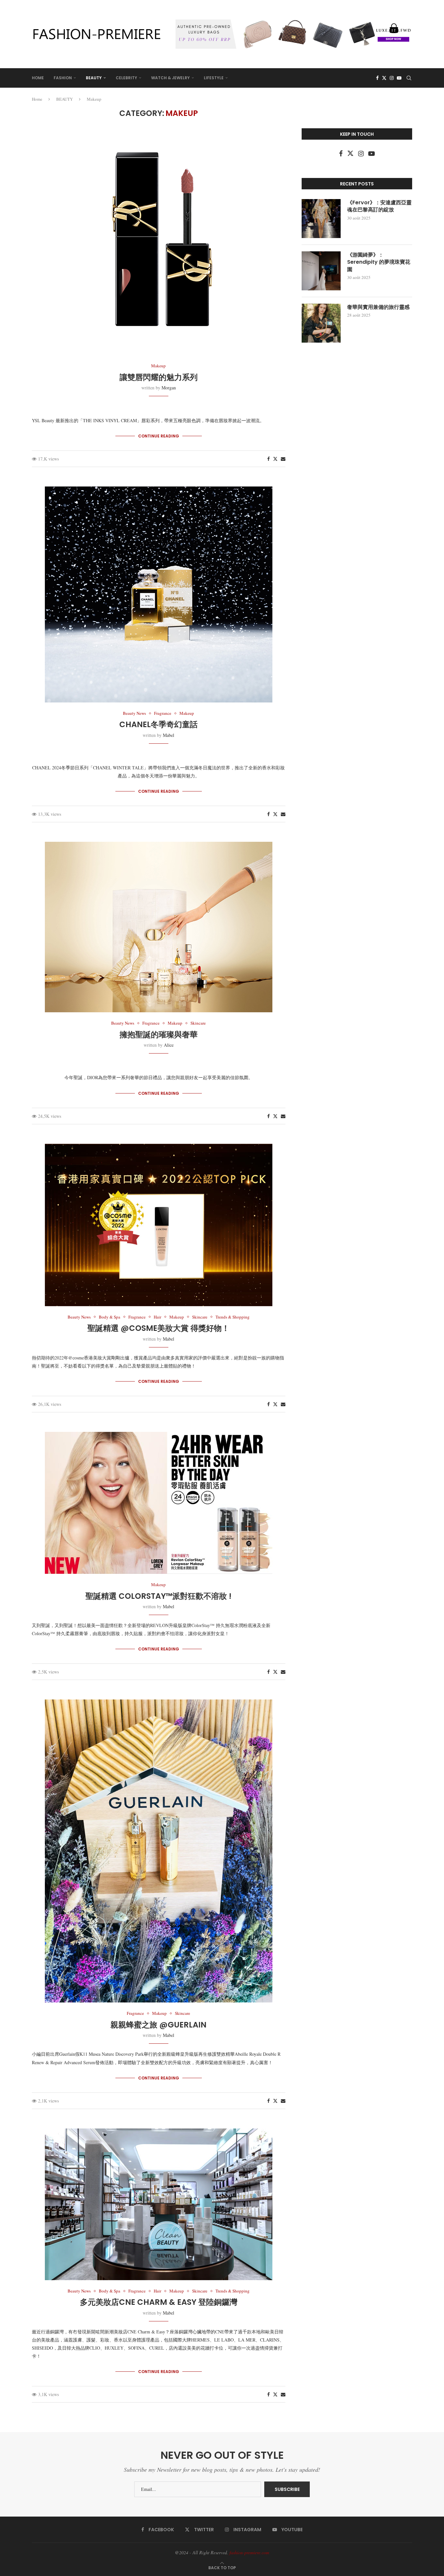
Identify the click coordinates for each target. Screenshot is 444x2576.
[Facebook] (377, 78)
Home (37, 99)
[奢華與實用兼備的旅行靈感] (321, 323)
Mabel (169, 735)
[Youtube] (399, 78)
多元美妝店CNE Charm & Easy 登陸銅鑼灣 (159, 2302)
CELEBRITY (126, 78)
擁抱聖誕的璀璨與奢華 (159, 1035)
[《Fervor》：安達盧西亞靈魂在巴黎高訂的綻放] (321, 219)
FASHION (63, 78)
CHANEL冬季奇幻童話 (158, 724)
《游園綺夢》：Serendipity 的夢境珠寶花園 (379, 262)
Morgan (169, 388)
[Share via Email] (283, 459)
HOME (38, 78)
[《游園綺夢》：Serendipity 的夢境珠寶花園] (321, 271)
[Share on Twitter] (275, 459)
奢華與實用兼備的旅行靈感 (378, 307)
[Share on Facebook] (268, 459)
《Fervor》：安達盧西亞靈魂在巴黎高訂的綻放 (379, 206)
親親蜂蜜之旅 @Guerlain (158, 2025)
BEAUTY (94, 78)
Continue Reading (159, 436)
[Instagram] (392, 78)
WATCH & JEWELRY (170, 78)
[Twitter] (384, 78)
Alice (169, 1045)
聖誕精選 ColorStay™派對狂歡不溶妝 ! (158, 1596)
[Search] (409, 78)
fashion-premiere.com (249, 2552)
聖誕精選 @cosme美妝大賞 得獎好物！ (158, 1328)
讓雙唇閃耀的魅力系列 (159, 377)
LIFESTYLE (214, 78)
